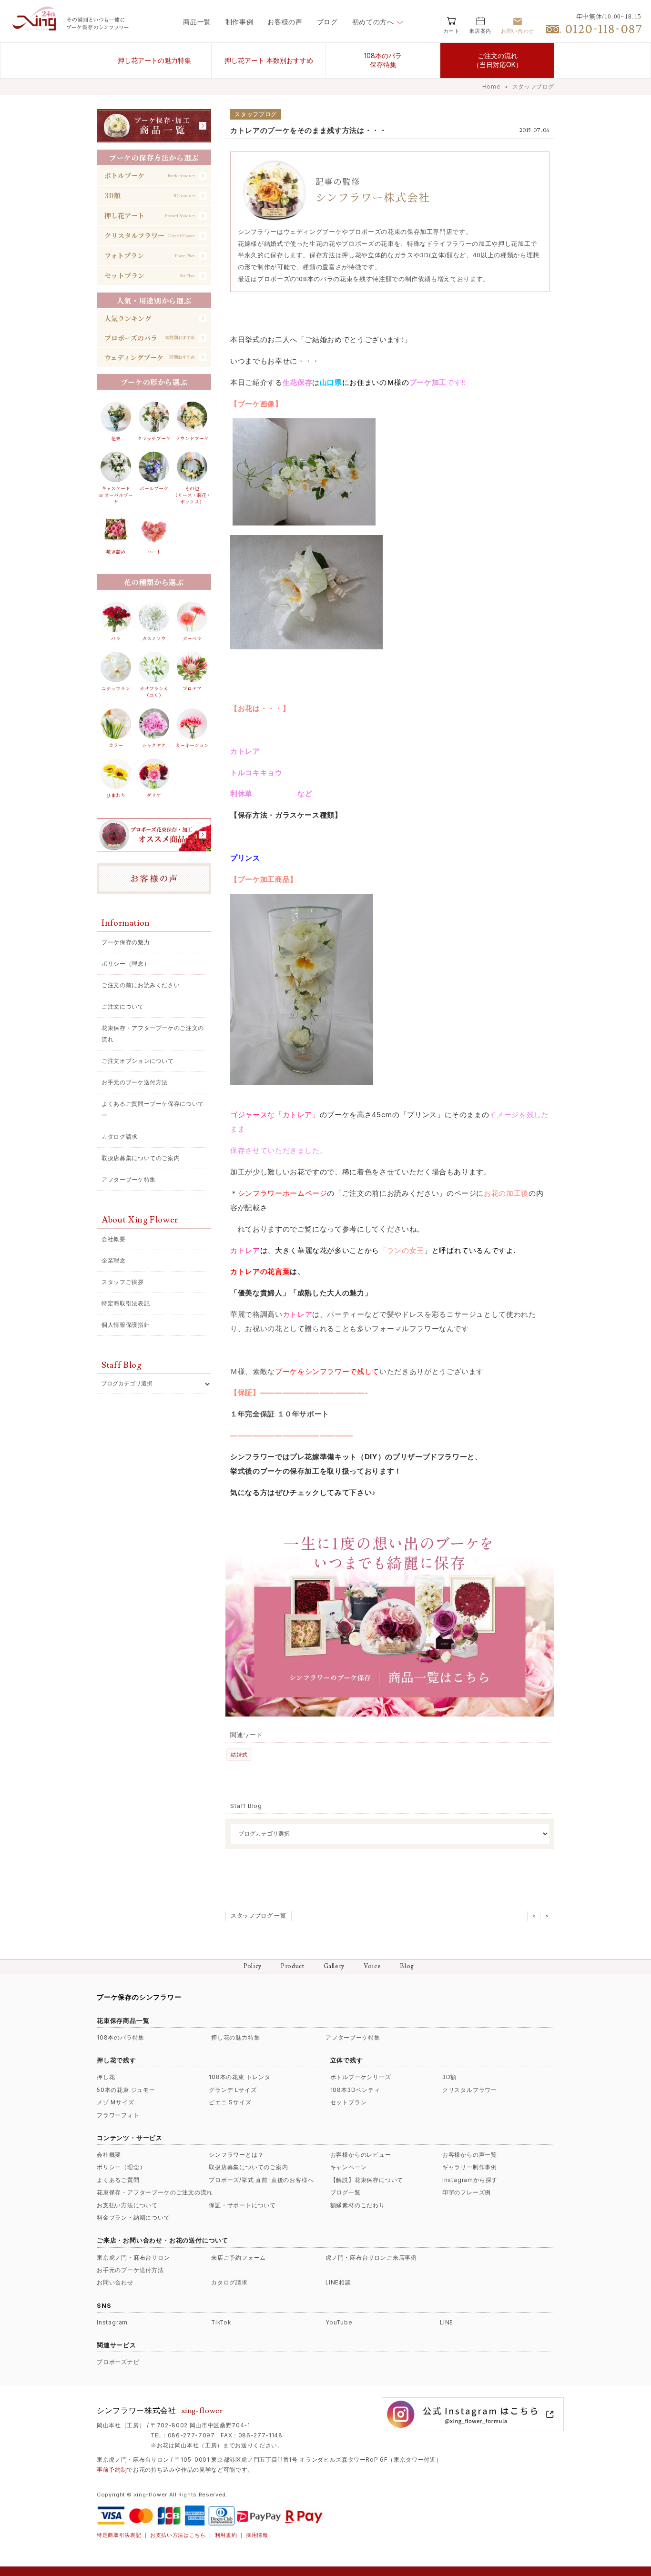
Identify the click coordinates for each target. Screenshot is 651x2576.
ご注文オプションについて (138, 1061)
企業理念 (114, 1260)
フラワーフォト (118, 2115)
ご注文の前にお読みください (141, 985)
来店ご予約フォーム (239, 2258)
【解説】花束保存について (367, 2180)
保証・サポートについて (242, 2205)
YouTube (339, 2323)
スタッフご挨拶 (123, 1282)
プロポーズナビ (118, 2362)
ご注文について (123, 1006)
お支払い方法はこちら (178, 2535)
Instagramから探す (470, 2180)
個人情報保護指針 (126, 1325)
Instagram (112, 2323)
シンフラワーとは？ (236, 2155)
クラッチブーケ (154, 438)
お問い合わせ (115, 2283)
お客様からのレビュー (361, 2155)
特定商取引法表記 (126, 1303)
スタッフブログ (533, 86)
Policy (253, 1966)
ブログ (327, 22)
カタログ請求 (120, 1136)
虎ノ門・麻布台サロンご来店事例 (371, 2258)
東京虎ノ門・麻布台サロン (133, 2258)
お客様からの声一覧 (470, 2155)
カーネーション (192, 745)
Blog (407, 1966)
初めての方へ (373, 22)
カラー (116, 745)
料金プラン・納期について (133, 2218)
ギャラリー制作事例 (470, 2167)
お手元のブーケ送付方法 (135, 1082)
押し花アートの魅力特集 (154, 60)
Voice (372, 1966)
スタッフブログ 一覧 (259, 1916)
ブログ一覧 (346, 2192)
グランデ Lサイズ (233, 2090)
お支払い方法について (127, 2205)
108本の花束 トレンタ (240, 2077)
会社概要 (114, 1239)
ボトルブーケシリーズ (361, 2077)
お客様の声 (285, 22)
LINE (447, 2323)
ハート (154, 552)
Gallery (334, 1966)
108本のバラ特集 (121, 2038)
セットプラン (349, 2102)
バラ (116, 638)
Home (491, 86)
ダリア (154, 795)
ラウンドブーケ (192, 438)
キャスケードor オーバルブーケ (116, 495)
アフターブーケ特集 (129, 1179)
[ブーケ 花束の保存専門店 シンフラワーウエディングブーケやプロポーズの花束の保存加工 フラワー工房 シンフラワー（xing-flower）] (36, 27)
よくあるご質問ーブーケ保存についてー (153, 1109)
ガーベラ (192, 638)
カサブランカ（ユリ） (154, 692)
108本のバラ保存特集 (383, 60)
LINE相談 (338, 2283)
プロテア (192, 688)
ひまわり (116, 795)
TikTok (221, 2323)
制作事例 (239, 22)
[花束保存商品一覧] (154, 126)
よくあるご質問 (118, 2180)
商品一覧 (197, 22)
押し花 (106, 2077)
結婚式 (239, 1755)
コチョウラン (116, 688)
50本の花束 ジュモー (126, 2090)
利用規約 (226, 2535)
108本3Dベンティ (355, 2090)
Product (293, 1966)
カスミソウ (154, 638)
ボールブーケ (154, 488)
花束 (116, 438)
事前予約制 (112, 2470)
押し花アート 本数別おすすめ (269, 60)
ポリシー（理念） (126, 964)
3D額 (449, 2077)
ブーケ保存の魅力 (126, 942)
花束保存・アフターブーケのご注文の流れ (153, 1034)
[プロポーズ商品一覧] (154, 835)
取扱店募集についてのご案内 (141, 1158)
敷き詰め (116, 552)
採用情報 (257, 2535)
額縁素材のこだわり (358, 2205)
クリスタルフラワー (470, 2090)
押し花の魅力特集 (235, 2038)
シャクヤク (154, 745)
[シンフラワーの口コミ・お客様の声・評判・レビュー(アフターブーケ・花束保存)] (154, 879)
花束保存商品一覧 (123, 2020)
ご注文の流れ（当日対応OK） (498, 60)
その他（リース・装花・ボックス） (192, 495)
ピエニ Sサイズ (230, 2102)
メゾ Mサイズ (116, 2102)
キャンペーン (349, 2167)
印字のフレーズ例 (467, 2192)
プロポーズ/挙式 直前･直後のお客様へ (261, 2180)
